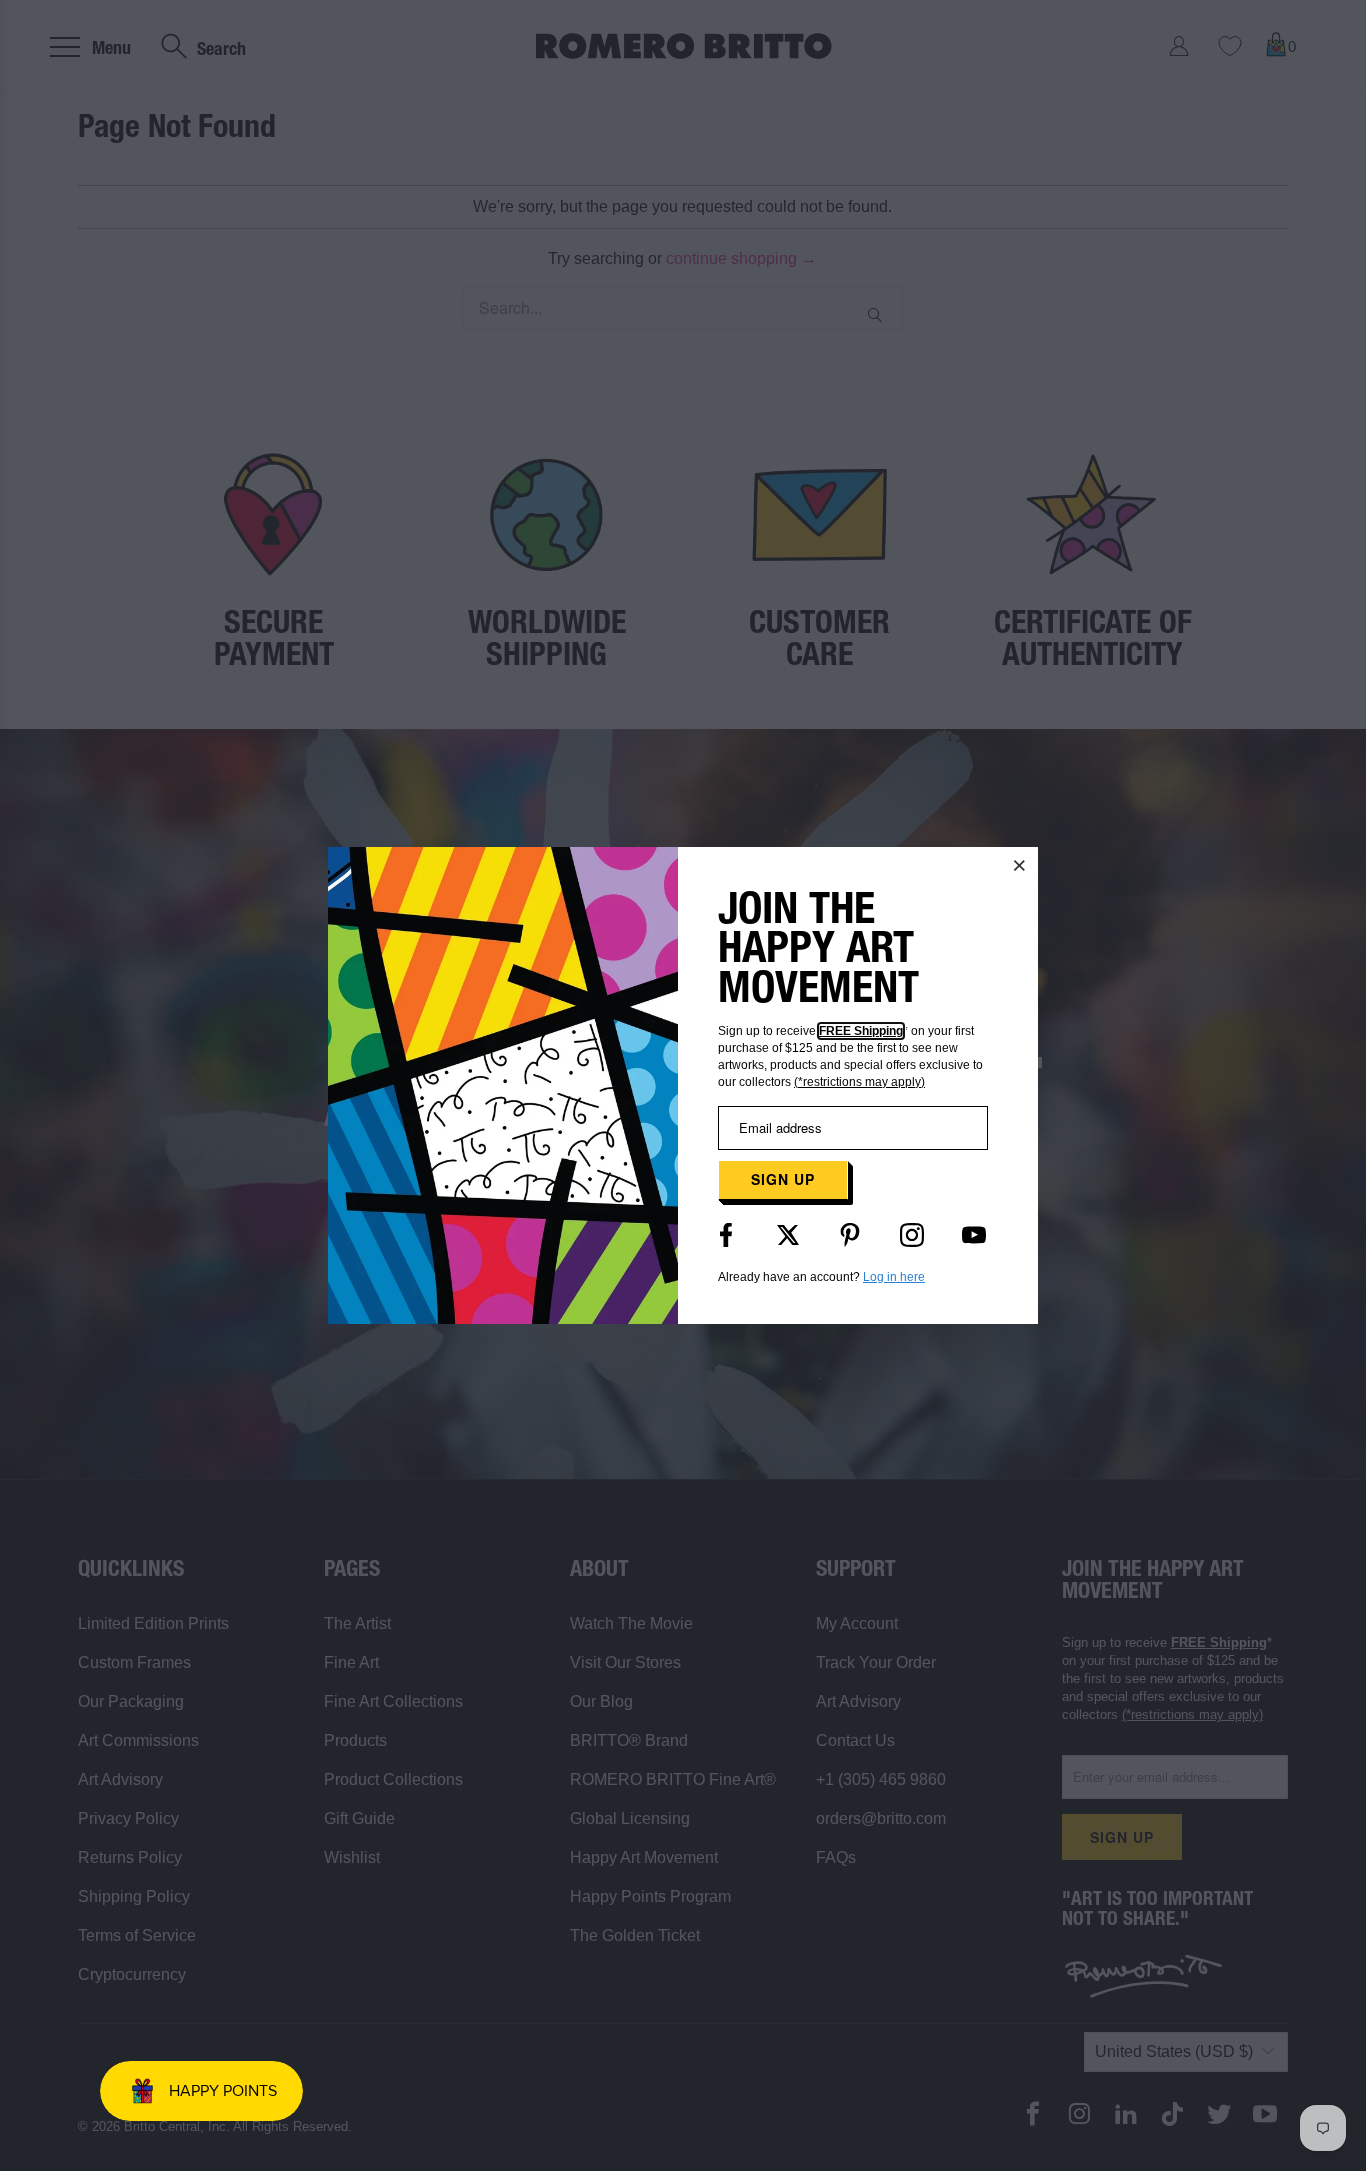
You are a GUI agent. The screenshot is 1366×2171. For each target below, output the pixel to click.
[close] (1020, 865)
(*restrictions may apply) (859, 1082)
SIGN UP (783, 1179)
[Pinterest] (850, 1235)
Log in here (894, 1277)
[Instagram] (912, 1235)
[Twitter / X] (788, 1235)
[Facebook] (726, 1235)
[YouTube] (974, 1235)
